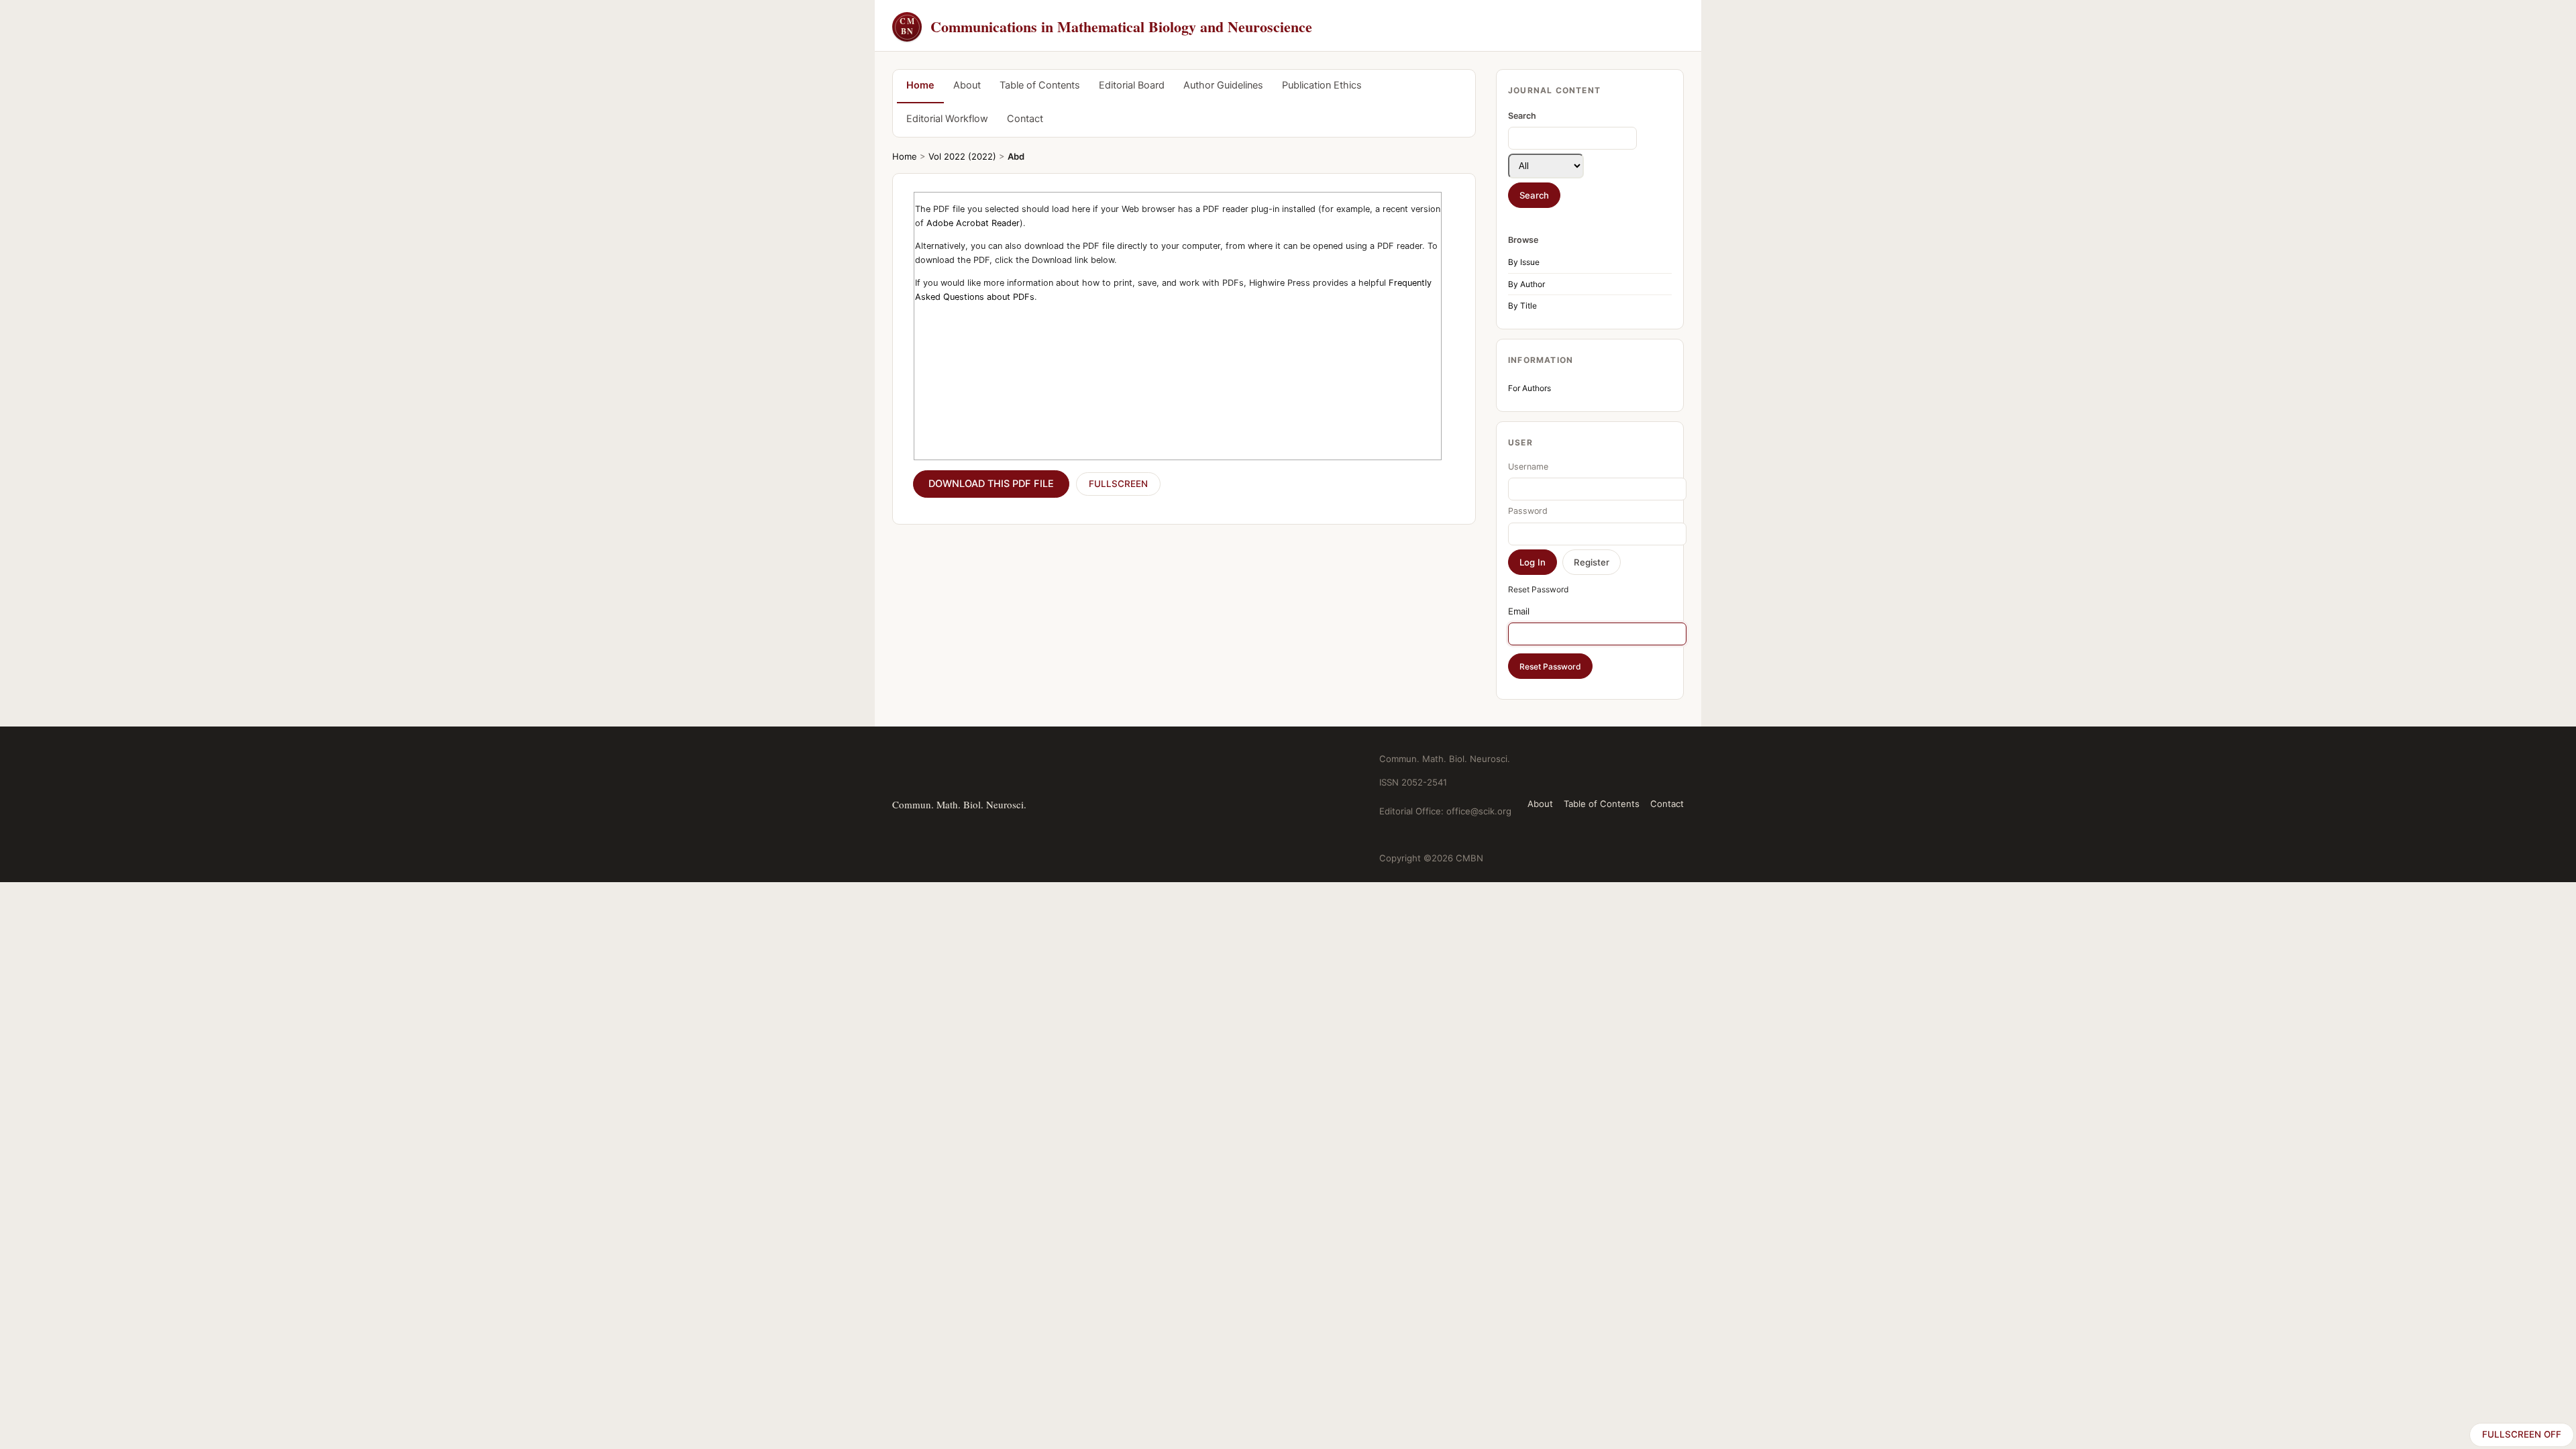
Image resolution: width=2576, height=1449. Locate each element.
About (967, 85)
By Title (1522, 306)
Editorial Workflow (947, 119)
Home (920, 85)
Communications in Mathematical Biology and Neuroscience (1106, 26)
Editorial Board (1132, 85)
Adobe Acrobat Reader (973, 223)
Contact (1025, 119)
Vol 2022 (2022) (962, 156)
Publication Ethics (1322, 85)
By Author (1526, 284)
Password (1528, 511)
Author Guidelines (1223, 85)
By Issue (1524, 262)
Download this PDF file (991, 484)
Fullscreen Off (2522, 1434)
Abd (1016, 156)
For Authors (1529, 388)
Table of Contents (1040, 85)
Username (1528, 467)
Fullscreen (1118, 484)
